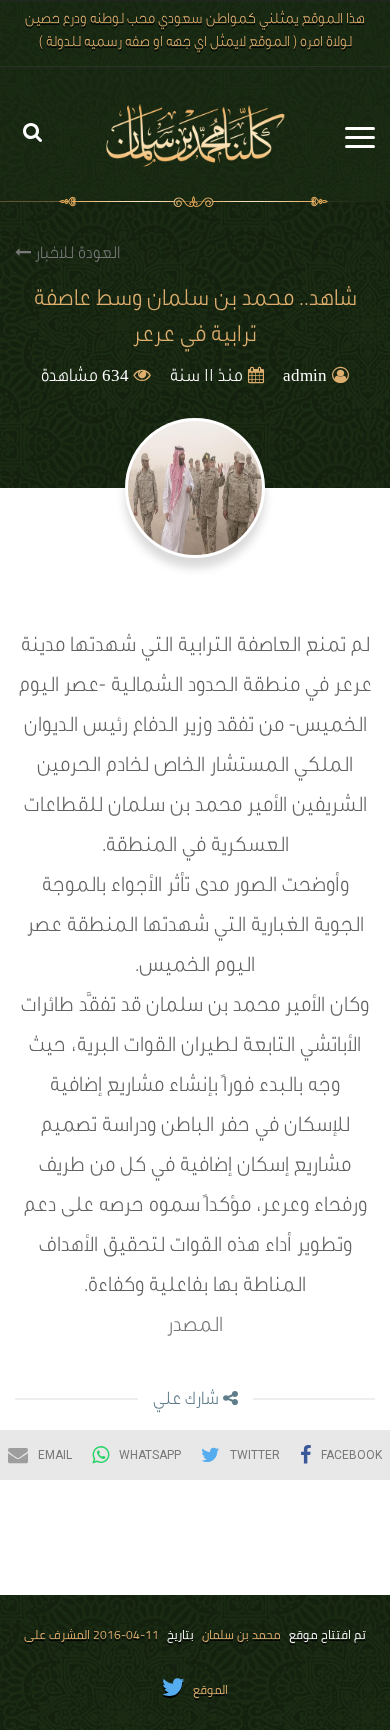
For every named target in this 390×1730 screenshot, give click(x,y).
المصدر (195, 1328)
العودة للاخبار (75, 255)
